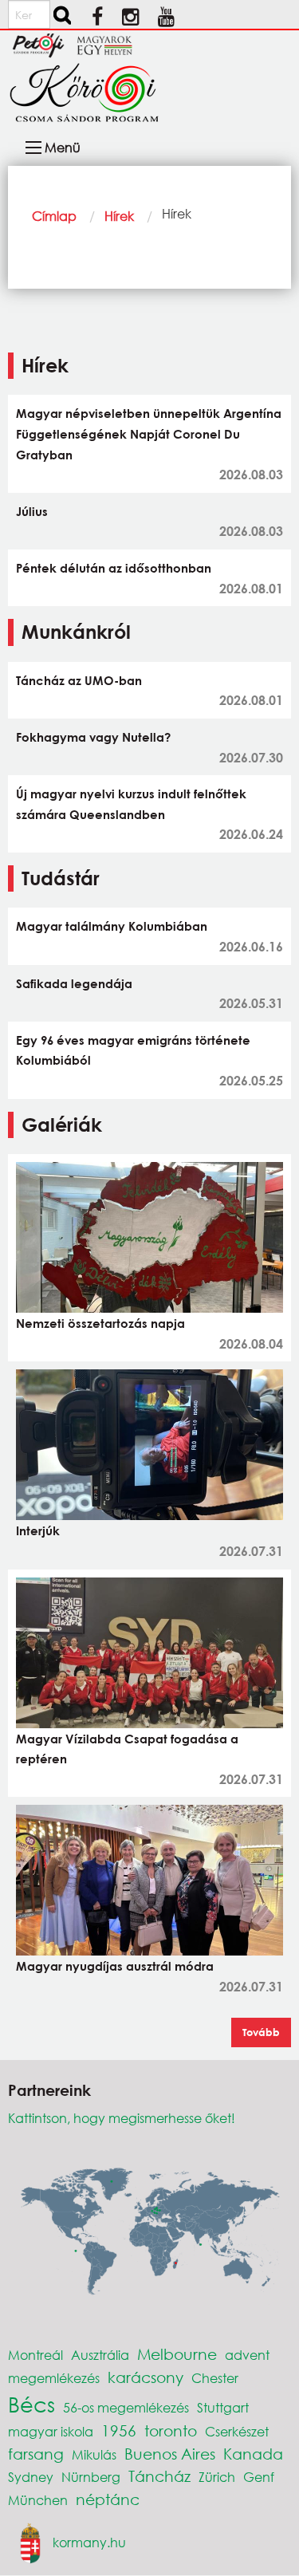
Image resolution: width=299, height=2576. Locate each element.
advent (247, 2355)
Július (32, 511)
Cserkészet (237, 2431)
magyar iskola (51, 2431)
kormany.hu (89, 2541)
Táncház (159, 2476)
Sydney (31, 2477)
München (38, 2500)
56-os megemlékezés (126, 2407)
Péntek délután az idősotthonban (114, 568)
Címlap (54, 216)
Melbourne (177, 2354)
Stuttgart (223, 2407)
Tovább (261, 2032)
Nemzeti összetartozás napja (100, 1323)
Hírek (119, 216)
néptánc (108, 2499)
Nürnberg (91, 2477)
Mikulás (94, 2454)
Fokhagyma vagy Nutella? (93, 737)
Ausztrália (100, 2355)
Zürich (217, 2477)
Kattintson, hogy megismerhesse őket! (122, 2118)
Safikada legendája (74, 983)
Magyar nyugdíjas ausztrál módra (115, 1966)
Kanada (253, 2454)
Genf (259, 2477)
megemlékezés (54, 2378)
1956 (119, 2430)
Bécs (31, 2404)
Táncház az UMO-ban (79, 680)
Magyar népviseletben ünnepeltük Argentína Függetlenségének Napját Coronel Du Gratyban (149, 433)
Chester (215, 2378)
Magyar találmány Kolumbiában (112, 926)
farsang (36, 2454)
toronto (171, 2430)
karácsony (146, 2377)
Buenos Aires (170, 2454)
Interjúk (38, 1530)
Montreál (35, 2355)
